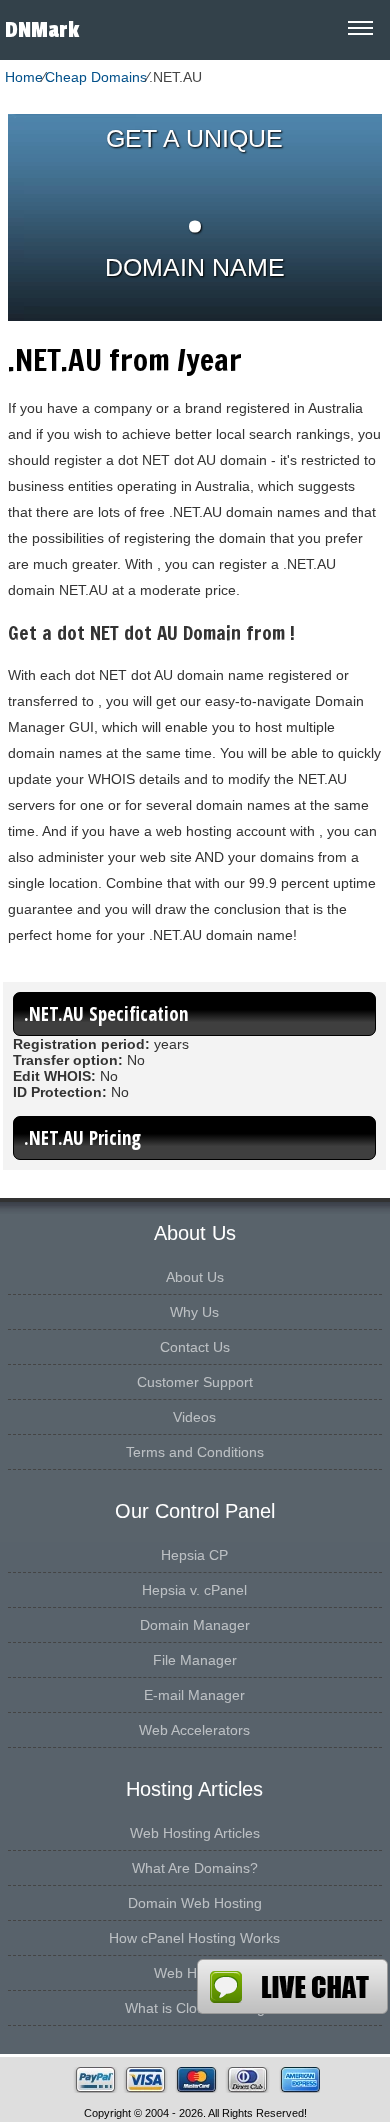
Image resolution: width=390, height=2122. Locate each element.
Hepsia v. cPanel (194, 1590)
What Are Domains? (195, 1868)
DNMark (42, 30)
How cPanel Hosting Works (194, 1938)
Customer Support (195, 1382)
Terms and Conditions (195, 1452)
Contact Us (195, 1347)
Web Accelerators (194, 1730)
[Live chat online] (292, 1986)
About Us (195, 1277)
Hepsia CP (194, 1555)
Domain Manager (195, 1625)
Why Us (194, 1312)
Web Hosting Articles (195, 1833)
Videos (194, 1417)
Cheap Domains (96, 77)
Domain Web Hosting (195, 1903)
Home (24, 77)
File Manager (195, 1660)
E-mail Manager (194, 1695)
